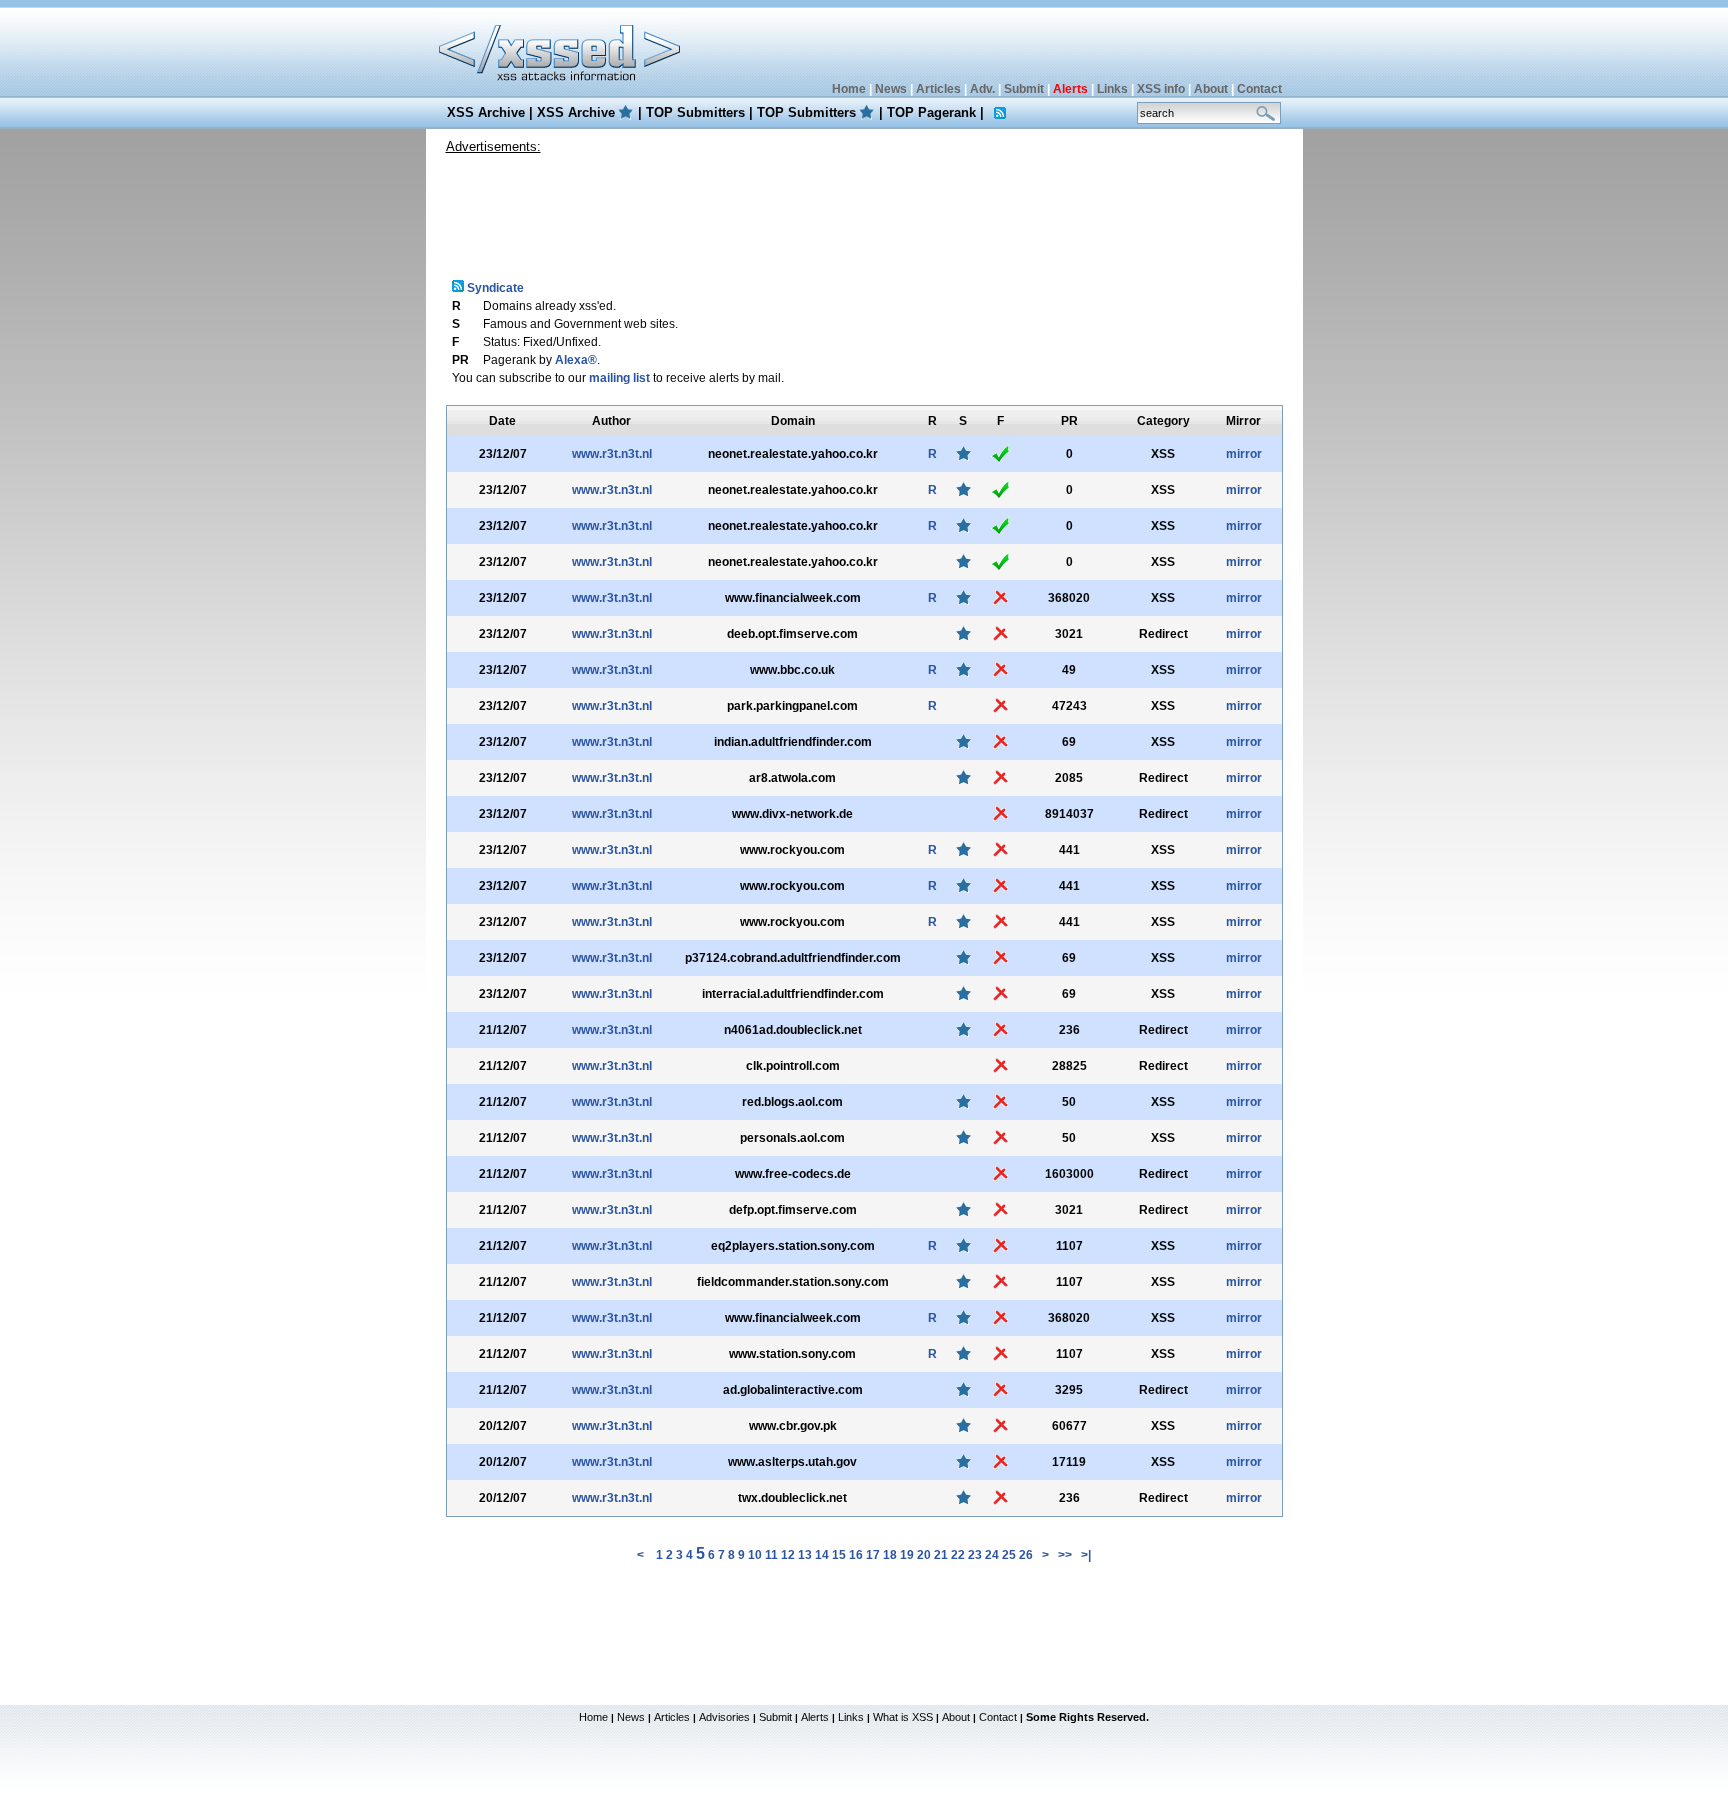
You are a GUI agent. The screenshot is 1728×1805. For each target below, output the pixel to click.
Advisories (724, 1717)
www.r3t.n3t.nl (612, 454)
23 (975, 1555)
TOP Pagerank (931, 112)
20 (924, 1555)
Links (1112, 89)
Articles (938, 89)
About (1211, 89)
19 (907, 1555)
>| (1086, 1555)
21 (941, 1555)
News (891, 89)
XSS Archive (486, 112)
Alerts (815, 1717)
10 (755, 1555)
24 (992, 1555)
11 (771, 1555)
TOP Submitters (695, 112)
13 (805, 1555)
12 (788, 1555)
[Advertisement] (864, 209)
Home (849, 89)
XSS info (1161, 89)
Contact (1259, 89)
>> (1065, 1555)
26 (1026, 1555)
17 (873, 1555)
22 (958, 1555)
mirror (1244, 454)
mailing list (619, 378)
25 (1009, 1555)
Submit (1024, 89)
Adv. (982, 89)
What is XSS (903, 1717)
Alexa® (576, 360)
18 (890, 1555)
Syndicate (494, 288)
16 (856, 1555)
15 (839, 1555)
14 (822, 1555)
